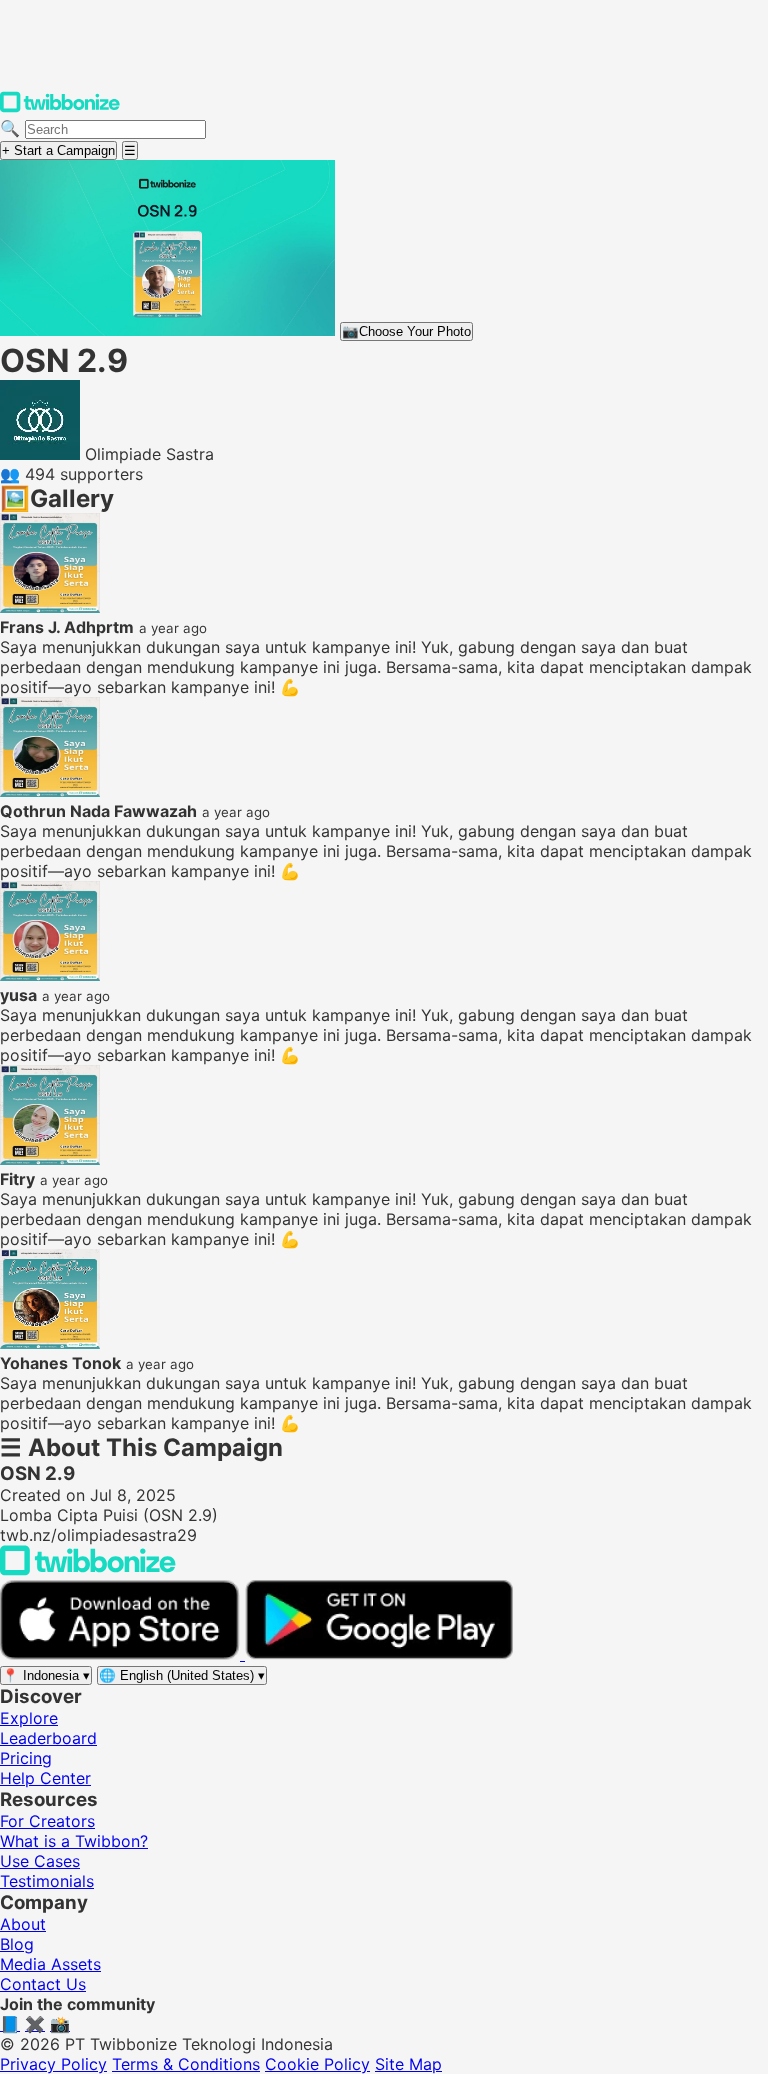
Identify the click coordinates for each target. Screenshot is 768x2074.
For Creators (47, 1821)
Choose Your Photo (406, 331)
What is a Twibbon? (74, 1841)
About (23, 1924)
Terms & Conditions (186, 2064)
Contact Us (43, 1984)
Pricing (26, 1758)
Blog (17, 1944)
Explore (29, 1718)
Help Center (45, 1778)
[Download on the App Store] (122, 1654)
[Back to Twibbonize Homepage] (88, 1570)
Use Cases (40, 1861)
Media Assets (50, 1964)
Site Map (408, 2064)
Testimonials (47, 1881)
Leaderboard (48, 1738)
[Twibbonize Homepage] (60, 108)
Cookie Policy (317, 2064)
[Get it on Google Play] (379, 1654)
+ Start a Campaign (58, 150)
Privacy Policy (53, 2064)
